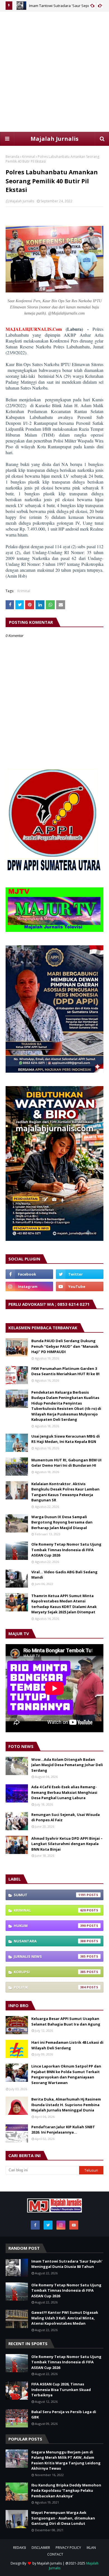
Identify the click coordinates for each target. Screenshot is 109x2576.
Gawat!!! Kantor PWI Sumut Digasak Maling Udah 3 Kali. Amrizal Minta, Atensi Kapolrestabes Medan (65, 2318)
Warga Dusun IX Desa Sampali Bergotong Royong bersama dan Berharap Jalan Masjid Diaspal (62, 1522)
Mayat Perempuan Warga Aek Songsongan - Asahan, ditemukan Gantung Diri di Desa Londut (63, 2518)
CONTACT (55, 2554)
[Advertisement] (54, 72)
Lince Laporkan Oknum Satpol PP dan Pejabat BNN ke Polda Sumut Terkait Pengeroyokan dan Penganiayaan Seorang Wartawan (66, 2074)
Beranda (12, 157)
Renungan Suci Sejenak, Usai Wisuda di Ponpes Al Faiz (66, 1817)
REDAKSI (20, 2548)
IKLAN (91, 2548)
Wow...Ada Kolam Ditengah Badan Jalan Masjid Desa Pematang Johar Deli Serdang (67, 1765)
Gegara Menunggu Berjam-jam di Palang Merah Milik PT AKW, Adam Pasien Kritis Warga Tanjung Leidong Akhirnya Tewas (66, 2460)
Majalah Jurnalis (54, 139)
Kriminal (29, 157)
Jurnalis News (50, 1956)
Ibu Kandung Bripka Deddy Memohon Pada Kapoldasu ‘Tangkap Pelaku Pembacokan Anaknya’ (66, 2491)
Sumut (50, 1895)
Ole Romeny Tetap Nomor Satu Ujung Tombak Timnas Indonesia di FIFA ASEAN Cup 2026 (66, 1550)
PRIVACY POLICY (68, 2548)
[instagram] (29, 1286)
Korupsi (50, 1972)
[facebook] (29, 1274)
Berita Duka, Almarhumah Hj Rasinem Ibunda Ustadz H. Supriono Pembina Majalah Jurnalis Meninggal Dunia (66, 2105)
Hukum (50, 1926)
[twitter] (80, 1274)
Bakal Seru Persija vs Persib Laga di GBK (64, 2415)
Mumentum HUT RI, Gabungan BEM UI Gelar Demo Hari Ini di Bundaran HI (66, 1463)
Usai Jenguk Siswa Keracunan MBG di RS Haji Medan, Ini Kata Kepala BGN (66, 1439)
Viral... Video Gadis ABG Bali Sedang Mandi (64, 1575)
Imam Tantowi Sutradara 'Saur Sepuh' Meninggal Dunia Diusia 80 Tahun (67, 2264)
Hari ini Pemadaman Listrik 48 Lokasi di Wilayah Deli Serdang (67, 2045)
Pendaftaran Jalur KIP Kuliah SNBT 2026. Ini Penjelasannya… (63, 2130)
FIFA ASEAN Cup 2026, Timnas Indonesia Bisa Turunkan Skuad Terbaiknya (61, 2389)
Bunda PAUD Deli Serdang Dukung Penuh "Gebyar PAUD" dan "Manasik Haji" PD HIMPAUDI (65, 1346)
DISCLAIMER (41, 2548)
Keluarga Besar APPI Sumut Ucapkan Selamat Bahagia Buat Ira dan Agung (66, 2021)
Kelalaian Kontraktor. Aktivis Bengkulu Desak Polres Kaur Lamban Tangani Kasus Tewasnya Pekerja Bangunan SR (65, 1492)
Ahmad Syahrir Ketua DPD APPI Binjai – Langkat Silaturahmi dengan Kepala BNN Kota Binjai (67, 1844)
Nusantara (50, 1941)
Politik (50, 1987)
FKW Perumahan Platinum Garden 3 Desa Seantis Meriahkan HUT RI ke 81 (66, 1371)
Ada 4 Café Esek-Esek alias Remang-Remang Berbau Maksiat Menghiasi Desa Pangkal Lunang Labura (64, 1792)
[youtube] (80, 1286)
